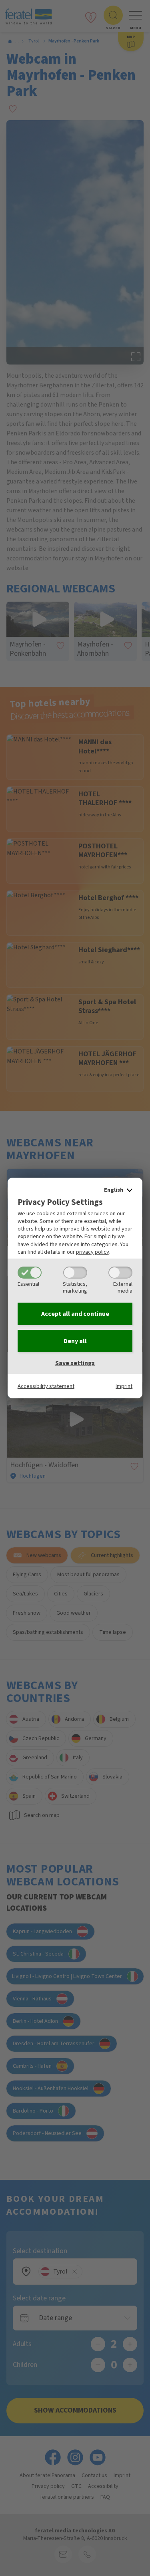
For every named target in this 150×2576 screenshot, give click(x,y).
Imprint (124, 1386)
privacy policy (93, 1252)
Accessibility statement (46, 1386)
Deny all (75, 1341)
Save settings (75, 1363)
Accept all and (75, 1314)
